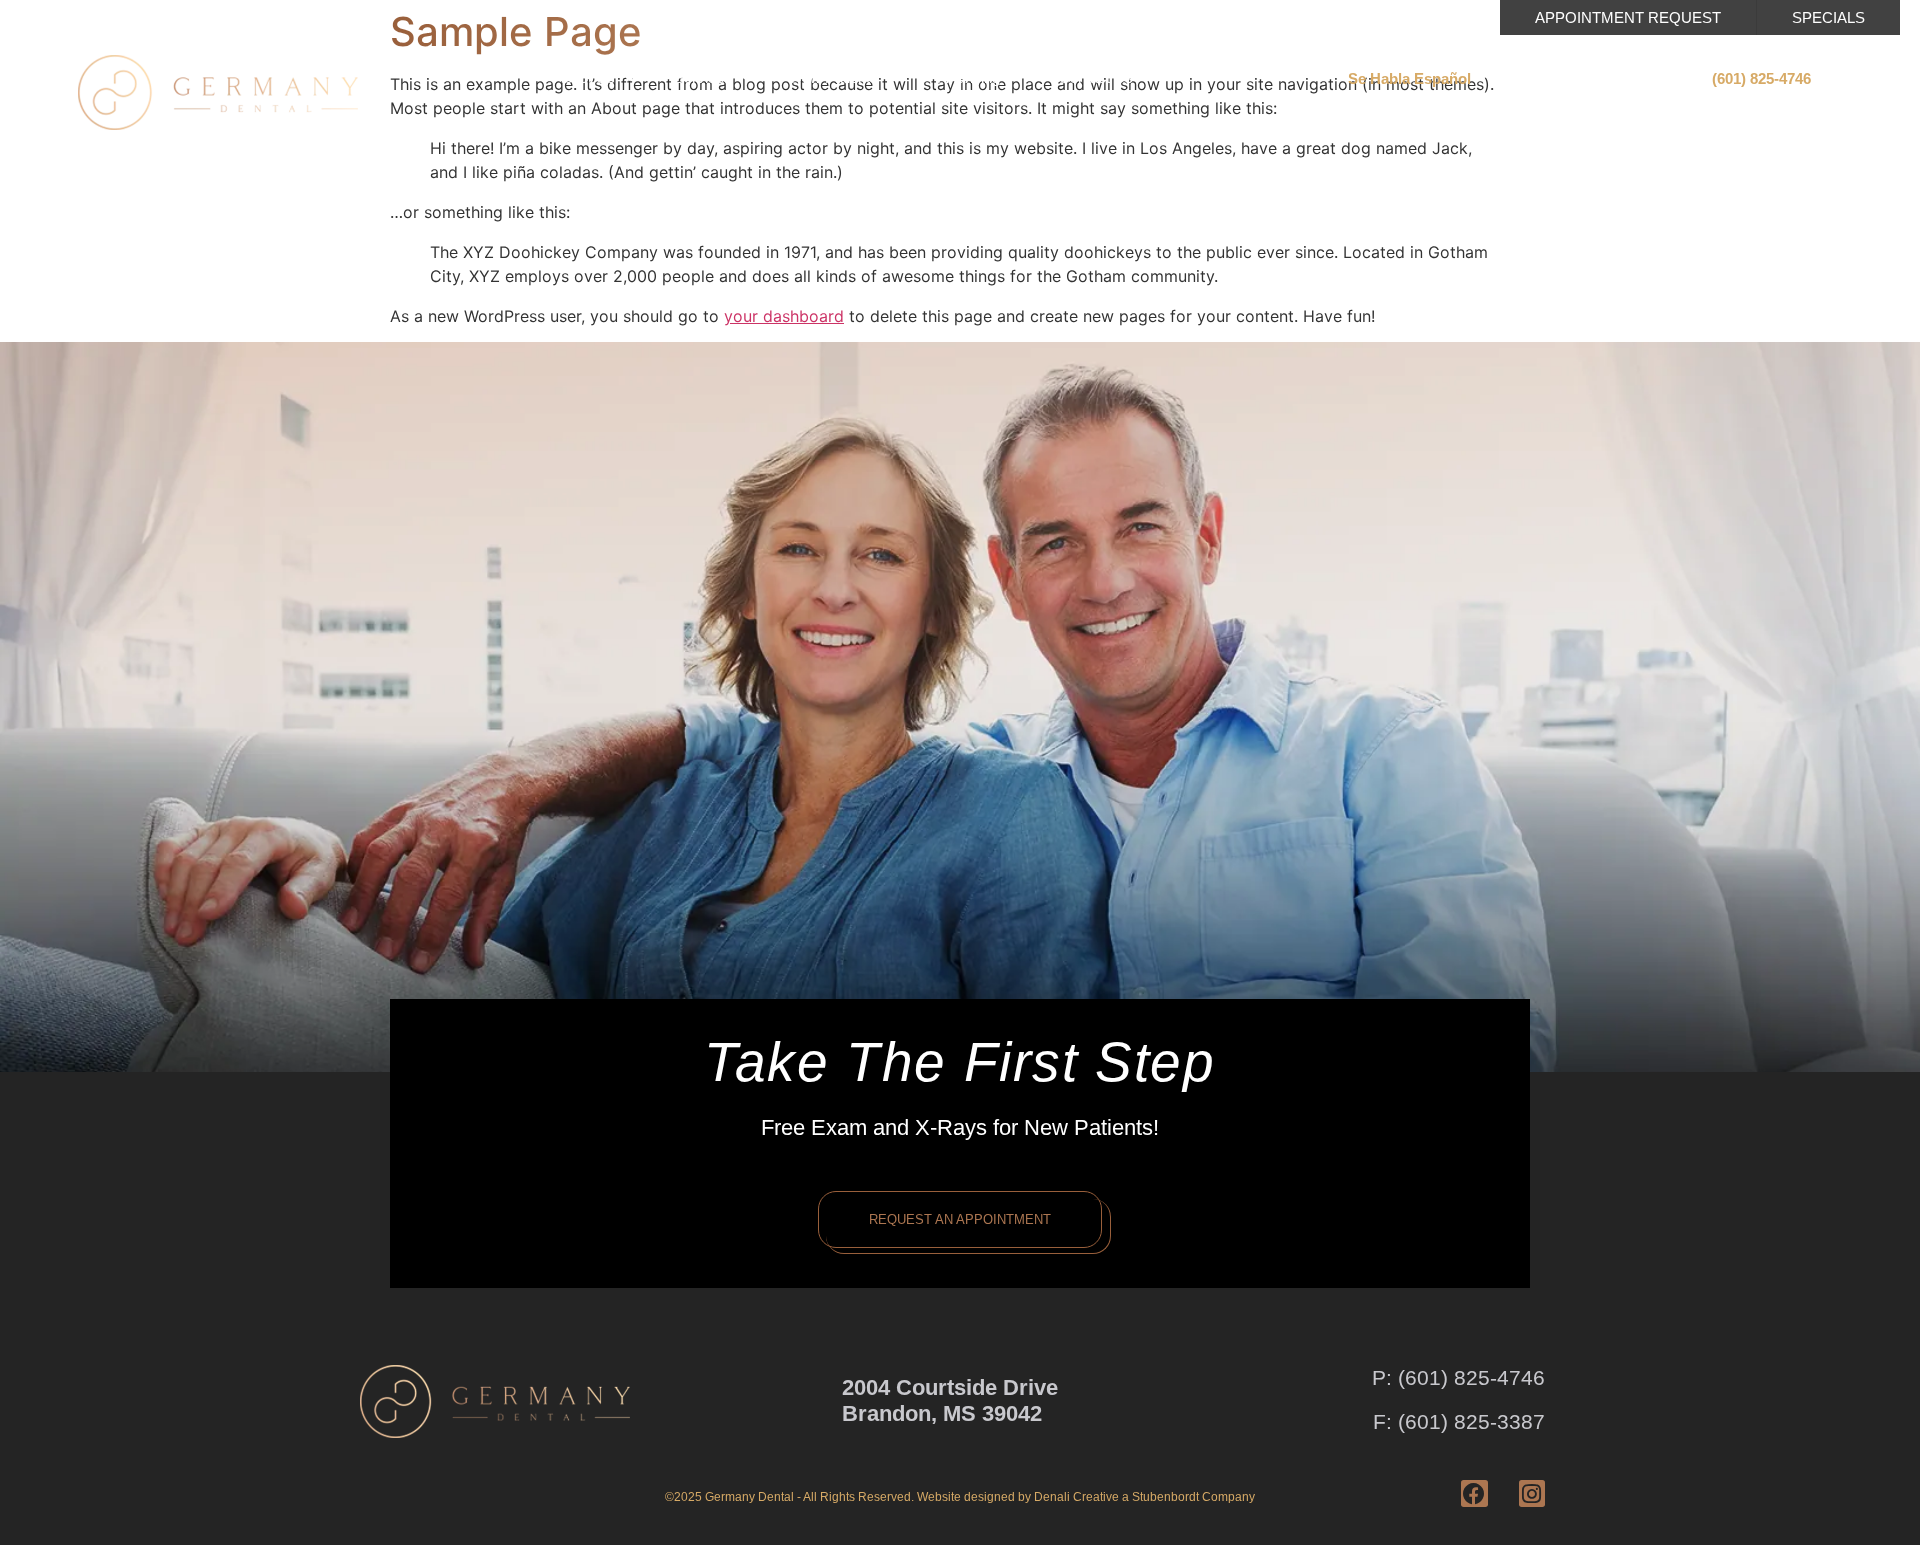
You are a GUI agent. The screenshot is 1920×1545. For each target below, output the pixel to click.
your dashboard (784, 316)
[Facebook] (1474, 1493)
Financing (968, 77)
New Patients (834, 77)
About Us (584, 77)
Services (703, 77)
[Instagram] (1532, 1493)
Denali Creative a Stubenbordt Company (1144, 1497)
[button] (1409, 78)
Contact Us (1096, 77)
